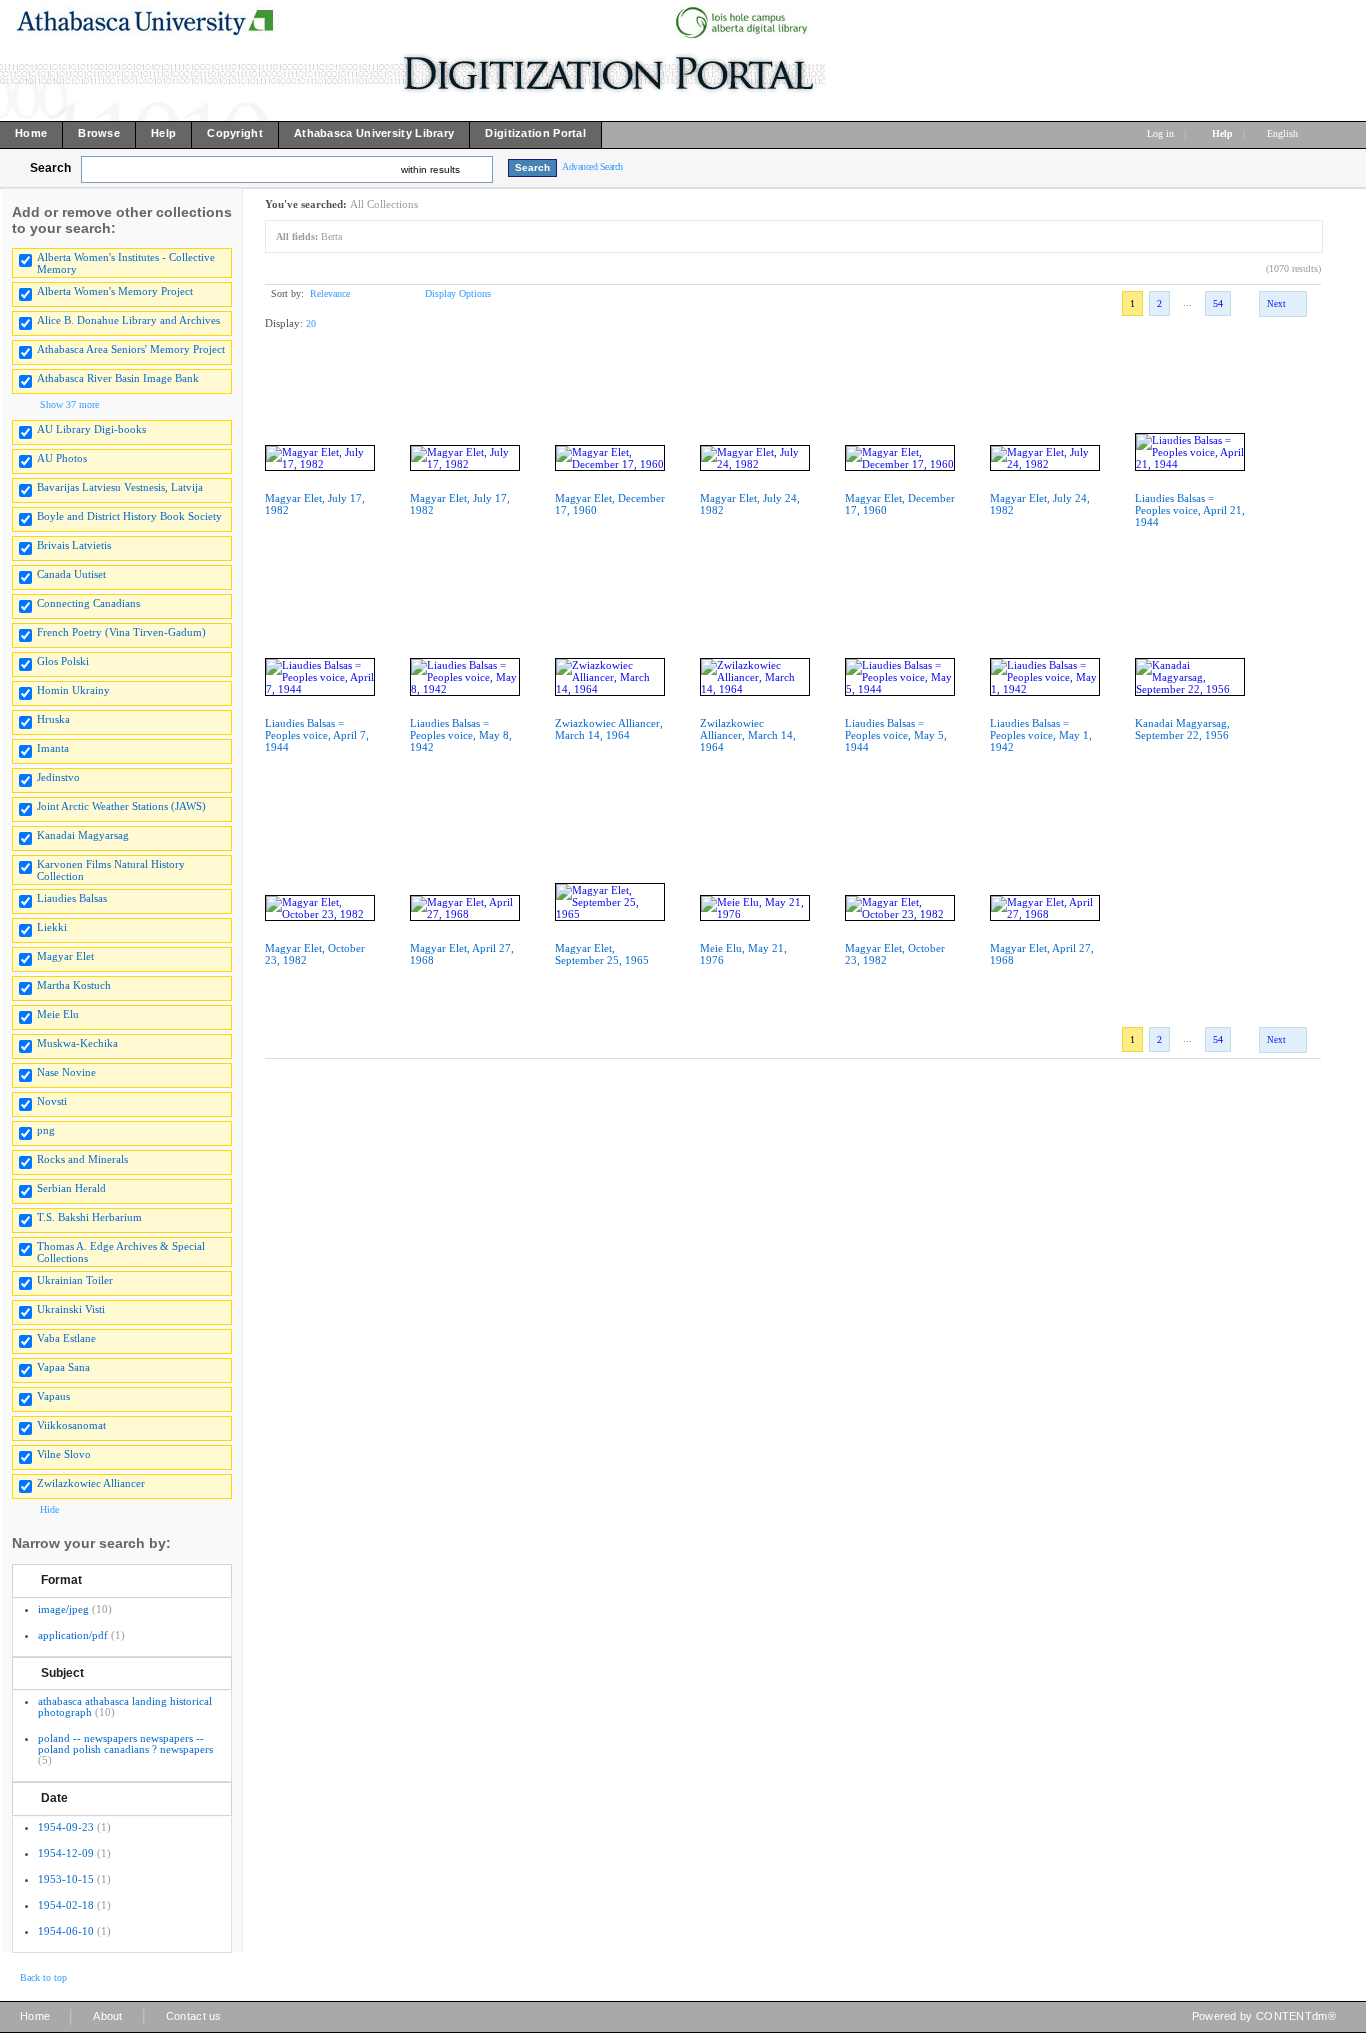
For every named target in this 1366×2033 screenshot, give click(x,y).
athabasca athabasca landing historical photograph (125, 1706)
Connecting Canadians (88, 603)
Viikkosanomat (71, 1425)
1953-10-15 (66, 1879)
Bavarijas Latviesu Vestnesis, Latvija (120, 487)
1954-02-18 (66, 1905)
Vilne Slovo (64, 1454)
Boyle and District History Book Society (129, 516)
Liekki (52, 927)
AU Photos (62, 458)
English (1284, 133)
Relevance (330, 293)
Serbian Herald (71, 1188)
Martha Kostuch (74, 985)
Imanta (53, 748)
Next (1276, 304)
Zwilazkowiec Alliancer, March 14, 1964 (748, 735)
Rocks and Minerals (82, 1159)
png (46, 1130)
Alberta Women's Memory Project (115, 291)
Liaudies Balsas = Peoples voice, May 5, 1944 (896, 735)
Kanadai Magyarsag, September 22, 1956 (1182, 729)
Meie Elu (58, 1014)
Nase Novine (66, 1072)
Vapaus (53, 1396)
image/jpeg (63, 1609)
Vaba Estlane (66, 1338)
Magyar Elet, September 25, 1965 (602, 954)
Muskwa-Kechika (77, 1043)
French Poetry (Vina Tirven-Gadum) (121, 632)
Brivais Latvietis (74, 545)
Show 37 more (69, 404)
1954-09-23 (66, 1827)
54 (1218, 303)
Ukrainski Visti (71, 1309)
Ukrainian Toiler (75, 1280)
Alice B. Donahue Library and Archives (128, 320)
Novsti (52, 1101)
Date (54, 1798)
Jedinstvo (58, 777)
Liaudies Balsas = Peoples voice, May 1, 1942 (1041, 735)
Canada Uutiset (71, 574)
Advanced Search (592, 166)
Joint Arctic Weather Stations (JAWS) (121, 806)
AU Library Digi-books (91, 429)
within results (430, 169)
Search (50, 168)
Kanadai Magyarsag (83, 835)
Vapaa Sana (63, 1367)
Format (61, 1580)
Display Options (458, 293)
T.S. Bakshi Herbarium (89, 1217)
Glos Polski (63, 661)
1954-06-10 (66, 1931)
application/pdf (73, 1635)
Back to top (43, 1977)
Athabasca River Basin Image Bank (118, 378)
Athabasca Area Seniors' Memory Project (131, 349)
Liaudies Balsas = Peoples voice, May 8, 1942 (461, 735)
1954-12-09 (66, 1853)
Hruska (53, 719)
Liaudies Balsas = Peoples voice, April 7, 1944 (317, 735)
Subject (62, 1673)
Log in (1160, 133)
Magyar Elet (65, 956)
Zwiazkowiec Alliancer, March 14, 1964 (609, 729)
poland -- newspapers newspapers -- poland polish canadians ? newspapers (125, 1743)
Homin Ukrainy (73, 690)
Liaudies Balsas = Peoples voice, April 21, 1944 (1190, 510)
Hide (49, 1509)
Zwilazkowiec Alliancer (91, 1483)
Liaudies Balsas (72, 898)
